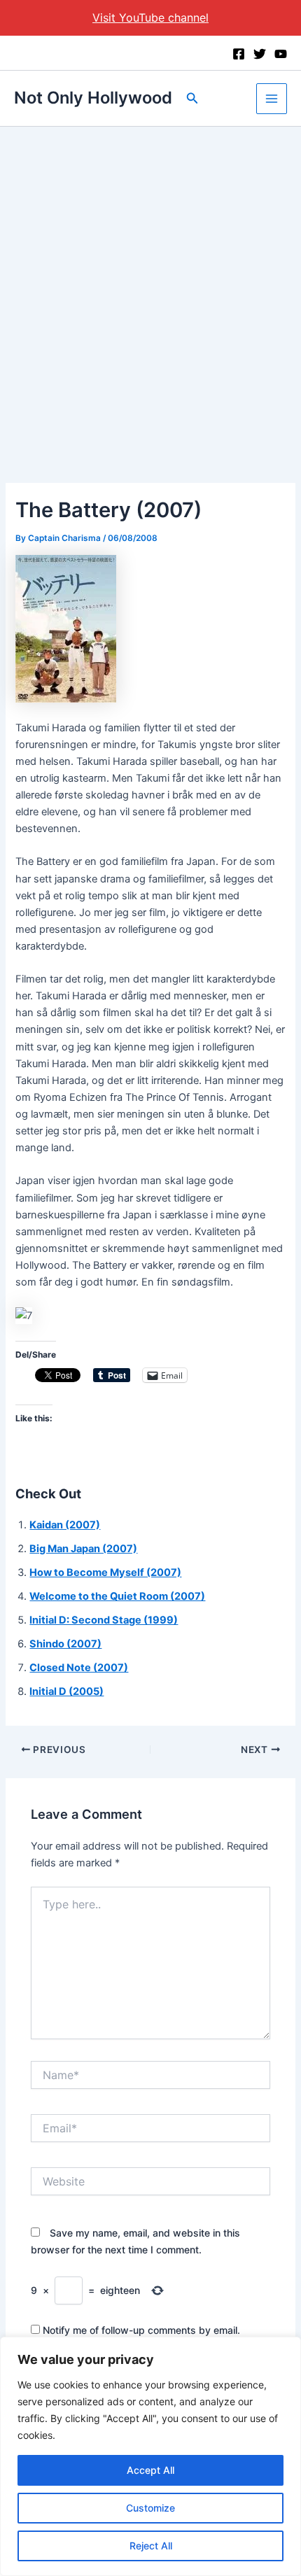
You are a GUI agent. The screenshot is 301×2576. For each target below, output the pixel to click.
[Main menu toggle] (272, 99)
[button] (192, 98)
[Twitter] (260, 54)
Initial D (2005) (66, 1691)
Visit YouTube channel (150, 17)
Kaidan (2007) (65, 1525)
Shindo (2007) (65, 1644)
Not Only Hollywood (93, 98)
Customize (150, 2508)
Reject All (151, 2546)
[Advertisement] (150, 284)
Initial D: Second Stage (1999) (104, 1620)
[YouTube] (281, 54)
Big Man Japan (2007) (83, 1549)
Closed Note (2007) (79, 1668)
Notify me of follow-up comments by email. (141, 2330)
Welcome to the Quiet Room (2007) (117, 1596)
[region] (150, 2456)
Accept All (150, 2470)
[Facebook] (239, 54)
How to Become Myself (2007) (105, 1572)
